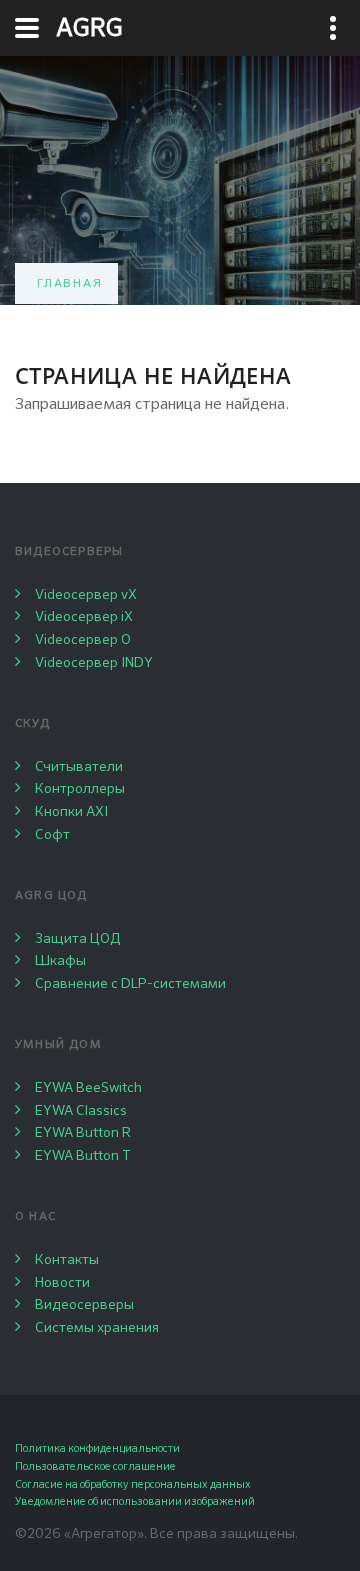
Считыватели (79, 767)
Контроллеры (80, 789)
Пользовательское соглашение (95, 1466)
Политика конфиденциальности (97, 1448)
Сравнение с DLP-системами (130, 984)
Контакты (67, 1260)
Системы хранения (97, 1328)
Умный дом (58, 1045)
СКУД (32, 724)
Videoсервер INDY (94, 663)
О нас (35, 1217)
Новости (62, 1283)
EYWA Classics (81, 1111)
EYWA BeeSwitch (88, 1088)
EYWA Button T (83, 1156)
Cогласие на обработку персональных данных (133, 1484)
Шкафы (60, 961)
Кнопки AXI (71, 812)
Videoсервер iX (84, 617)
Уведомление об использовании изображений (135, 1501)
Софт (52, 835)
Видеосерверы (69, 552)
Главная (70, 284)
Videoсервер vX (86, 595)
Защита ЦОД (78, 939)
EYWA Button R (83, 1133)
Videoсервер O (83, 640)
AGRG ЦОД (51, 896)
